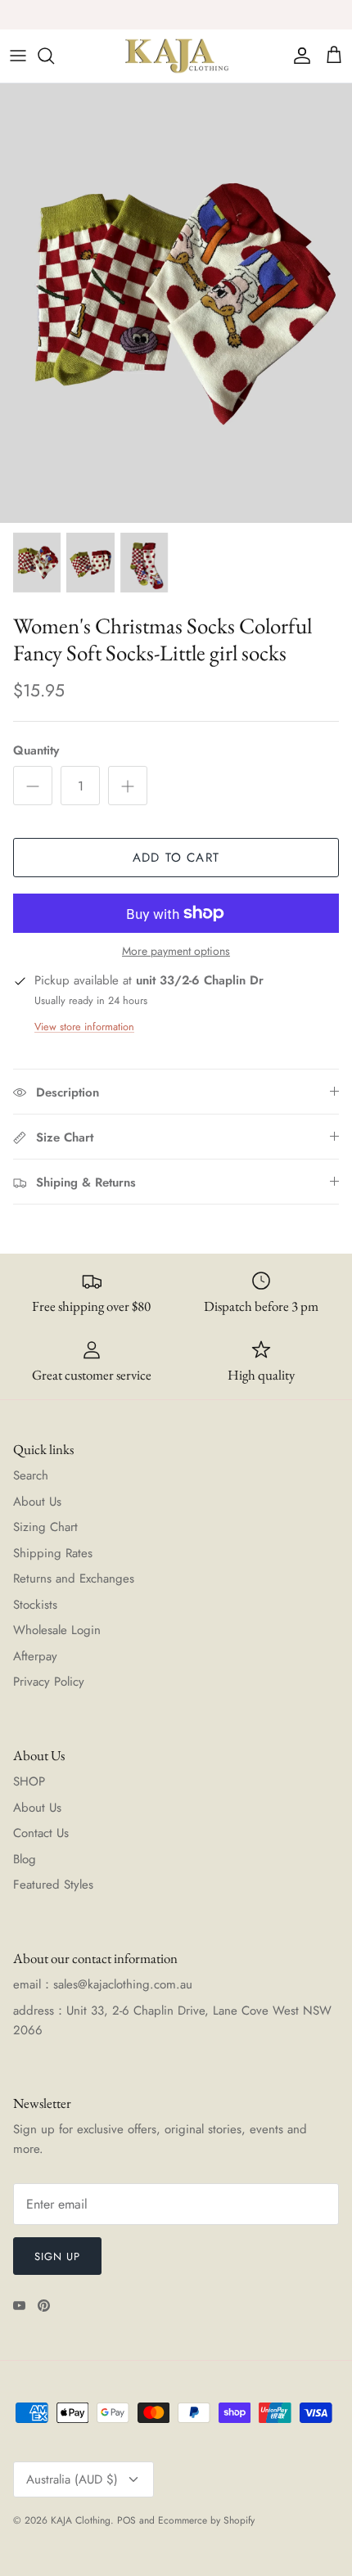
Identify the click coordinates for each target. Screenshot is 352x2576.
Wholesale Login (57, 1630)
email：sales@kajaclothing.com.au (103, 1984)
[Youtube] (19, 2306)
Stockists (35, 1605)
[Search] (54, 56)
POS (126, 2520)
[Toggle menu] (18, 56)
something (188, 16)
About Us (37, 1502)
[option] (176, 304)
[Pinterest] (44, 2306)
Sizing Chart (45, 1527)
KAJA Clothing (81, 2520)
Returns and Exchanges (74, 1578)
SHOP (29, 1781)
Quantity (36, 751)
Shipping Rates (53, 1553)
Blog (25, 1859)
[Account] (298, 56)
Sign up (57, 2256)
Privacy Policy (49, 1682)
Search (31, 1475)
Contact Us (41, 1833)
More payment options (176, 951)
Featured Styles (53, 1885)
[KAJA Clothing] (176, 56)
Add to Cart (176, 858)
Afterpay (35, 1656)
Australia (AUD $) (72, 2479)
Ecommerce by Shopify (206, 2520)
